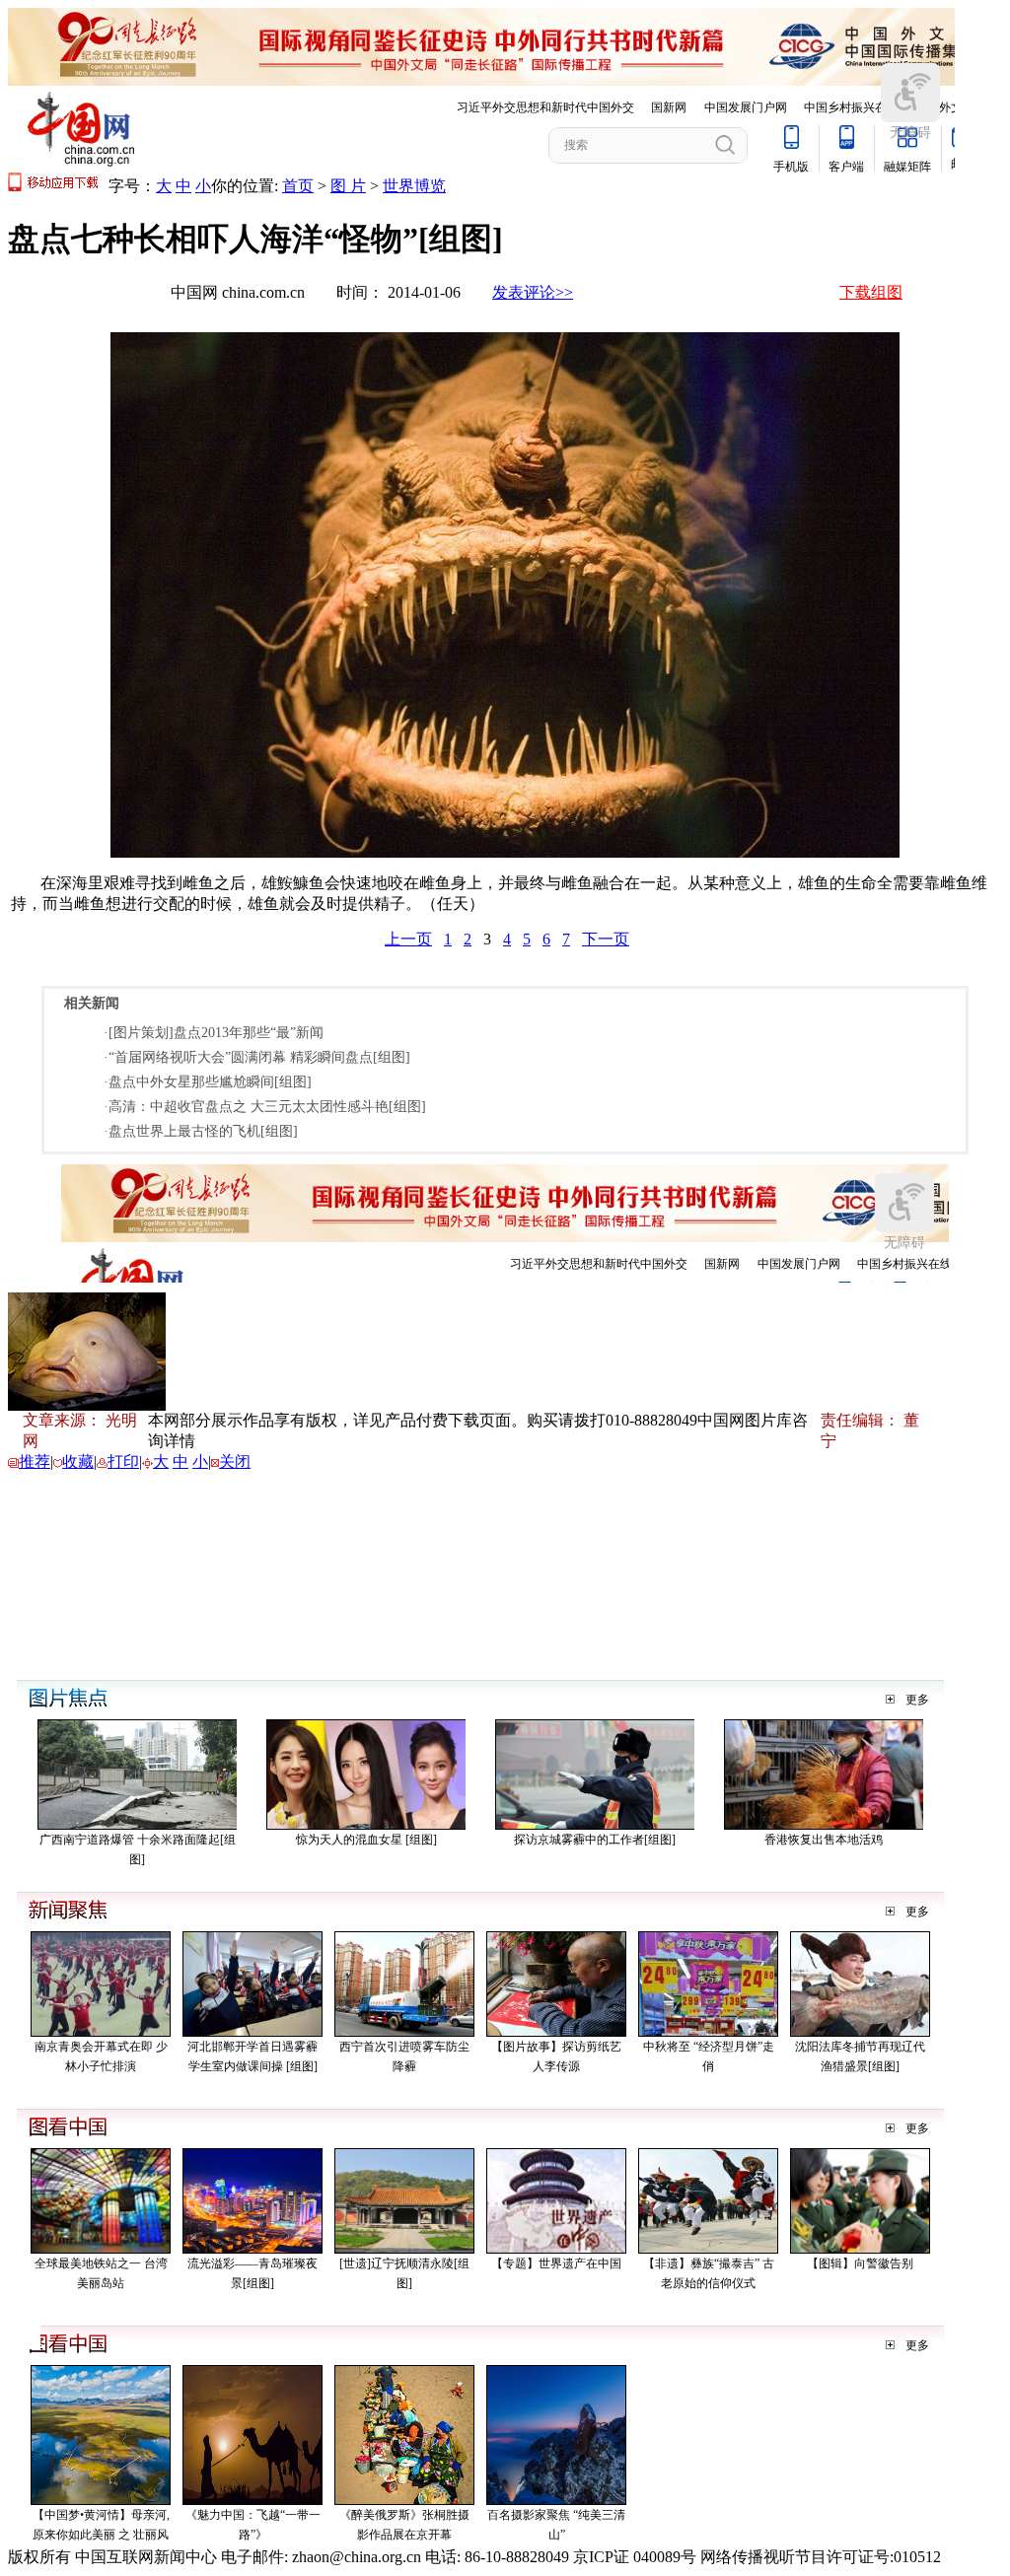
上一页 (408, 939)
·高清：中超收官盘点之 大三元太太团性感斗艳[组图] (265, 1107)
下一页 (606, 939)
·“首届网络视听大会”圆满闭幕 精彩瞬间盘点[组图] (257, 1057)
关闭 (235, 1462)
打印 (123, 1462)
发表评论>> (533, 292)
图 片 (348, 186)
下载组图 (871, 292)
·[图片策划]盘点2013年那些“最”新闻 (214, 1033)
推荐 (35, 1462)
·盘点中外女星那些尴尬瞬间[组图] (208, 1082)
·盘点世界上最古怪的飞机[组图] (201, 1131)
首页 (298, 186)
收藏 (78, 1462)
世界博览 (414, 186)
